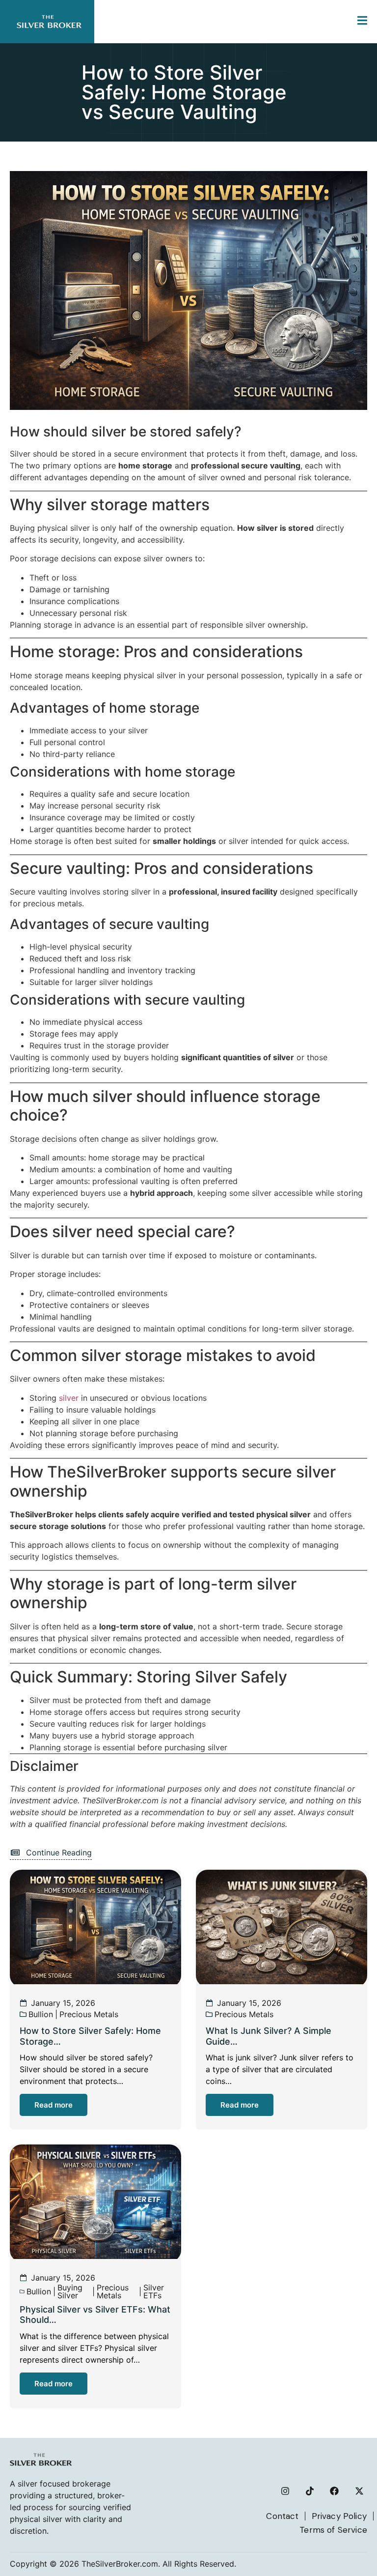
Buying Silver (70, 2291)
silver (69, 1398)
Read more (54, 2105)
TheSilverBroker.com (120, 2564)
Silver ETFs (154, 2291)
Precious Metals (89, 2014)
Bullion (41, 2014)
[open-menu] (362, 22)
